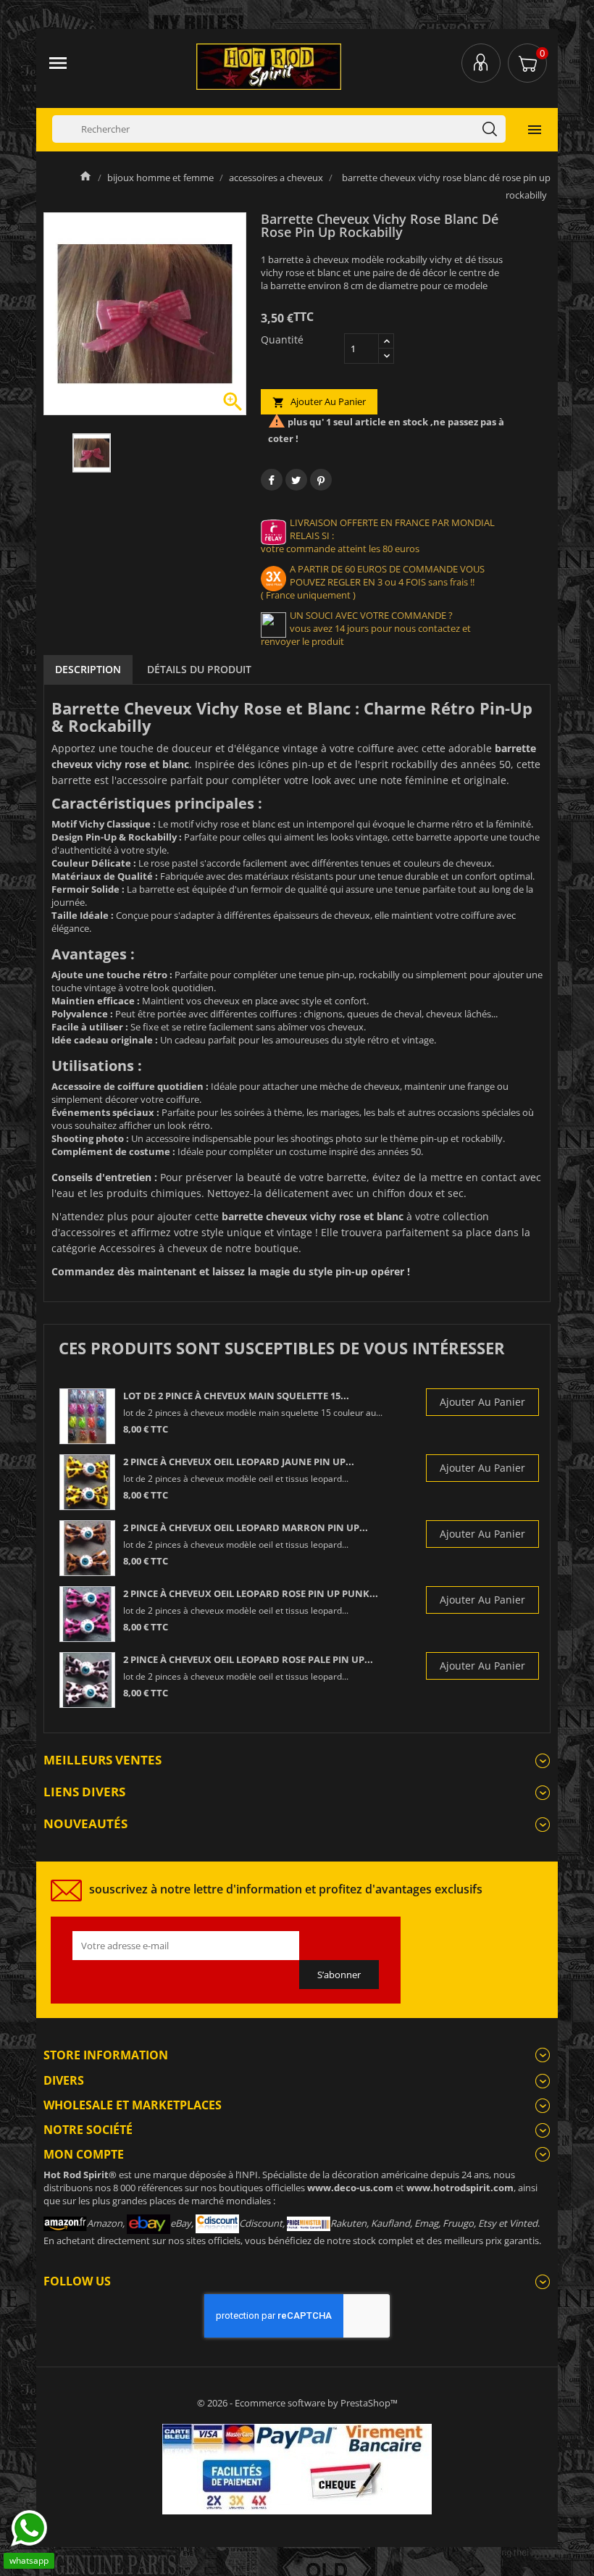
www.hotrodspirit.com (460, 2188)
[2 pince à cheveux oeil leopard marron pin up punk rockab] (87, 1548)
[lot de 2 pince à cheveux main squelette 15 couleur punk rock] (87, 1416)
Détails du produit (199, 669)
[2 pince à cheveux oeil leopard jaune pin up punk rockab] (87, 1482)
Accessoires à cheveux (153, 1248)
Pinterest (321, 480)
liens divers (84, 1792)
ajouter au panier (319, 402)
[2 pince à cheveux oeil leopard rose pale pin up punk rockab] (87, 1680)
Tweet (296, 480)
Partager (272, 480)
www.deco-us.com (350, 2188)
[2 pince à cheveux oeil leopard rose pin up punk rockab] (87, 1614)
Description (88, 669)
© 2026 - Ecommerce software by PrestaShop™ (297, 2403)
